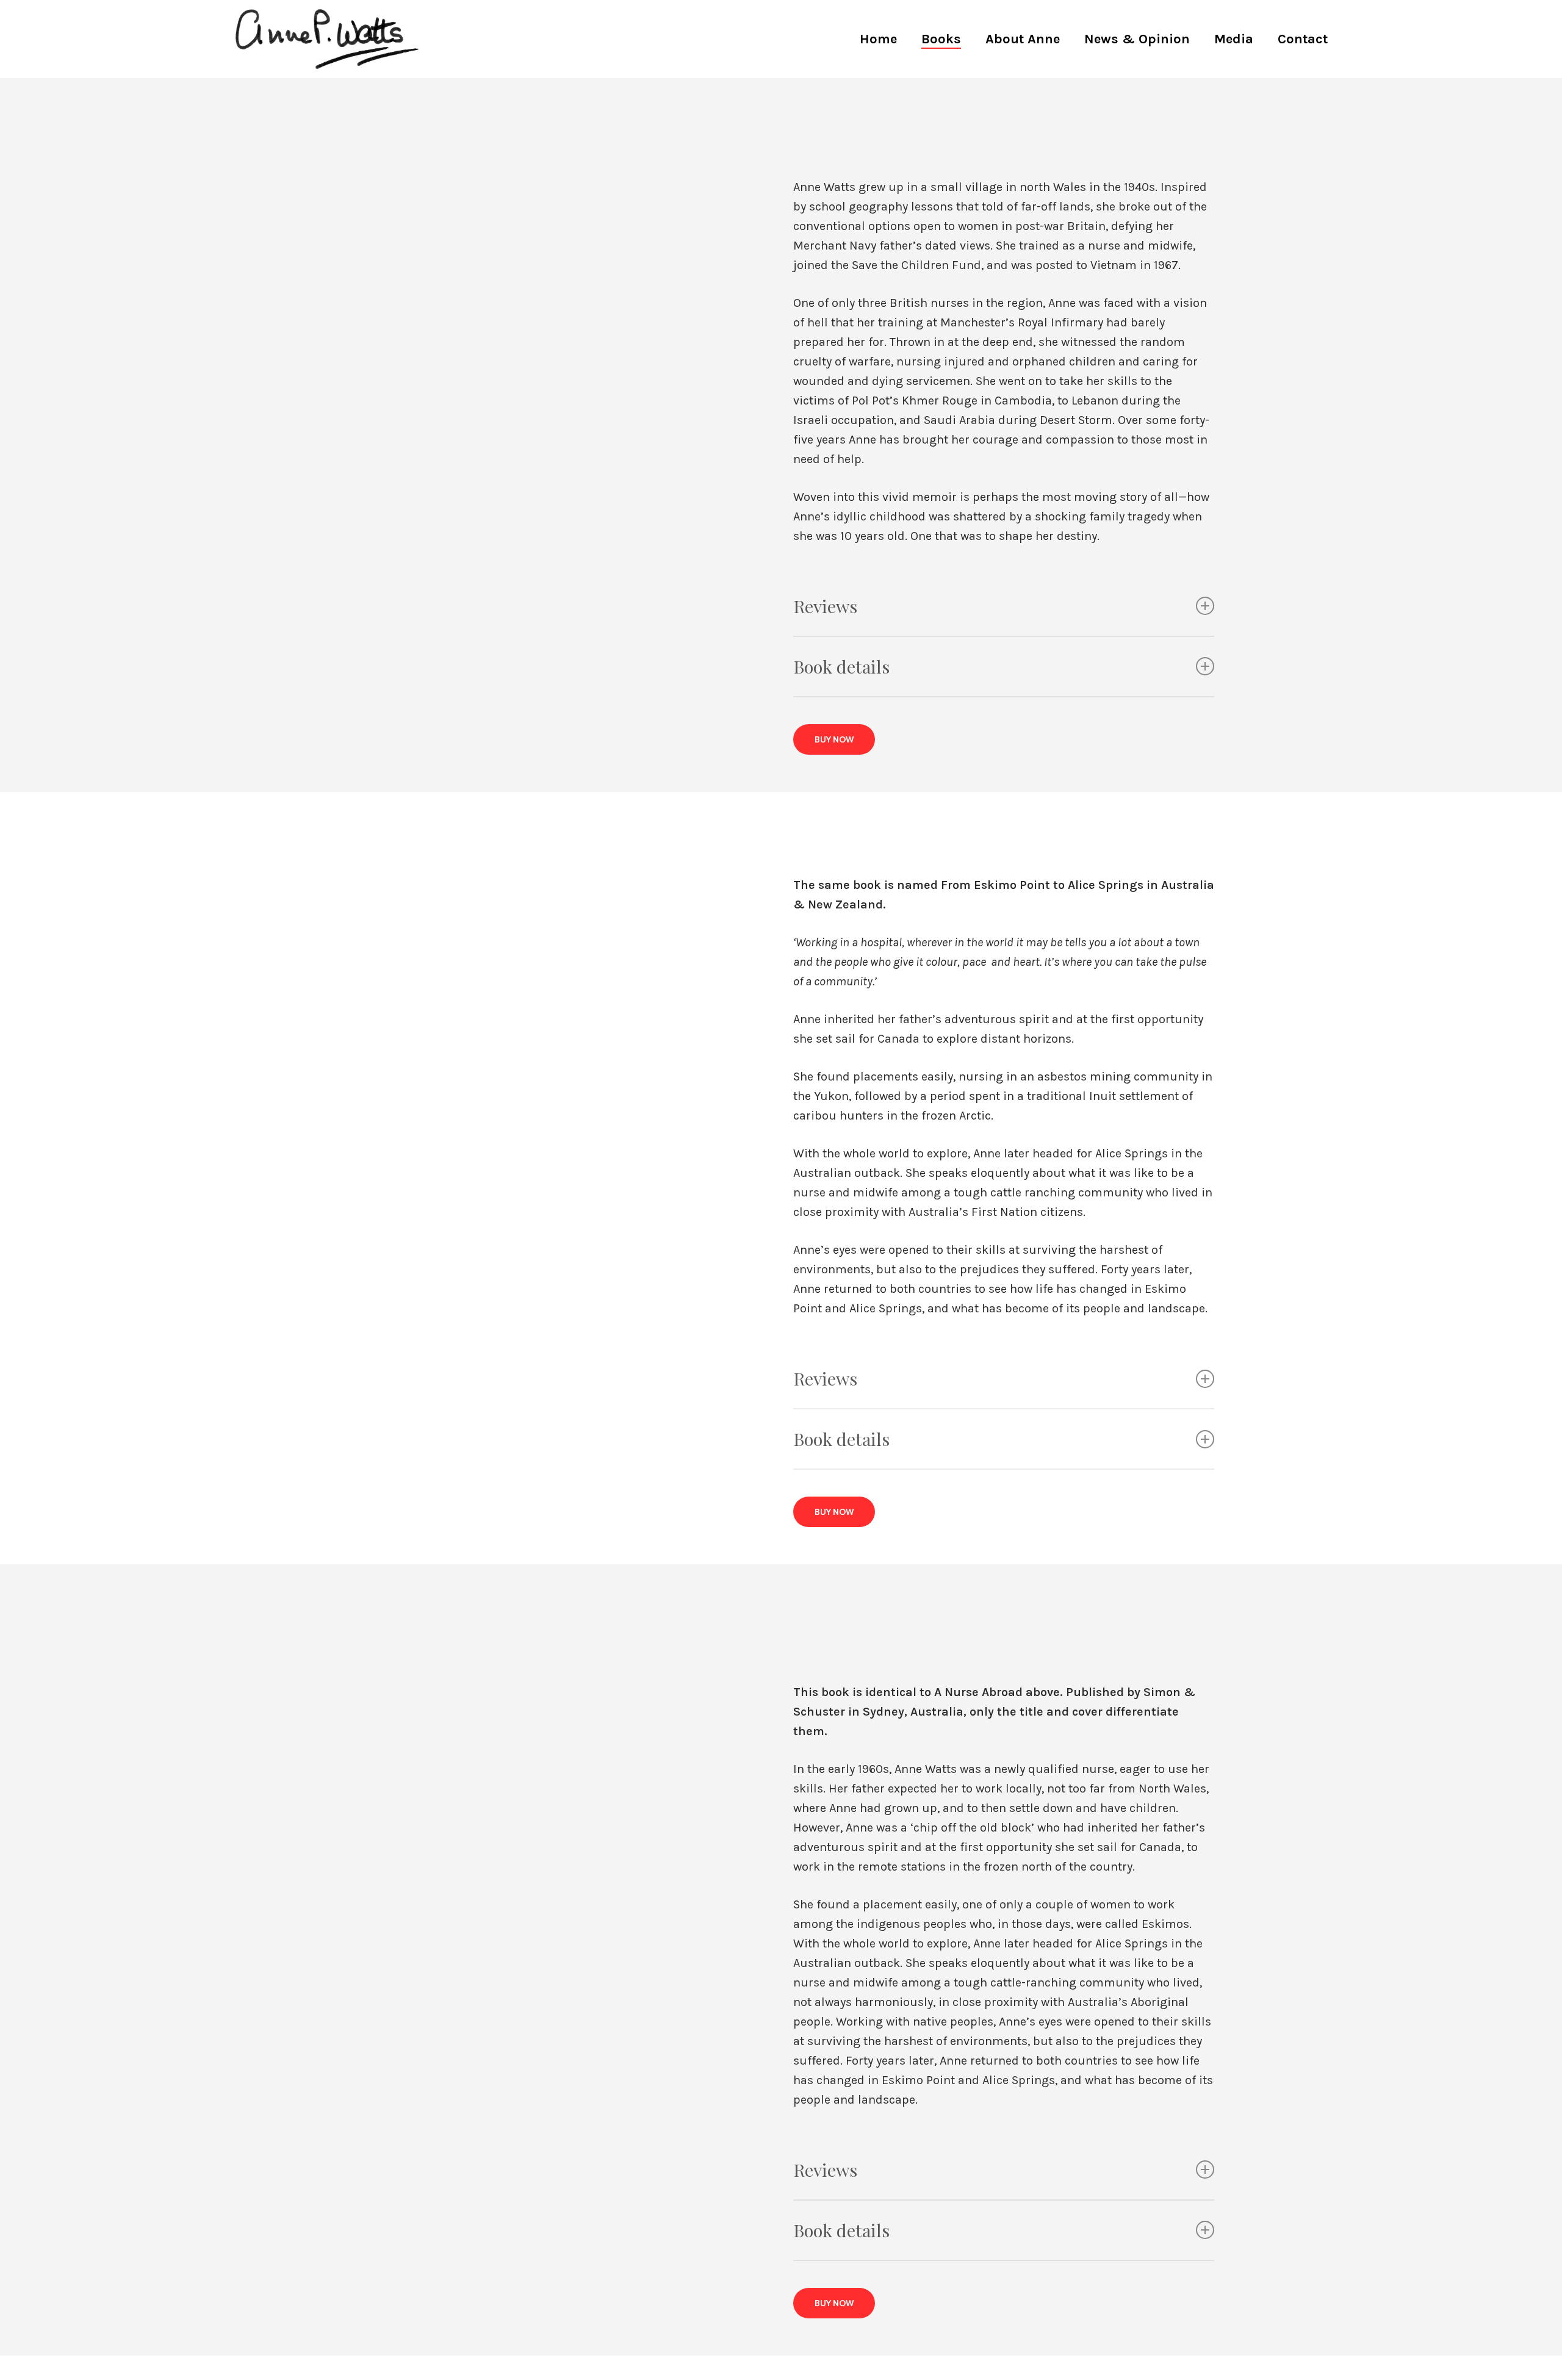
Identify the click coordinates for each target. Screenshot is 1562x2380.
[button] (834, 739)
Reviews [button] (825, 606)
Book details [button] (841, 666)
